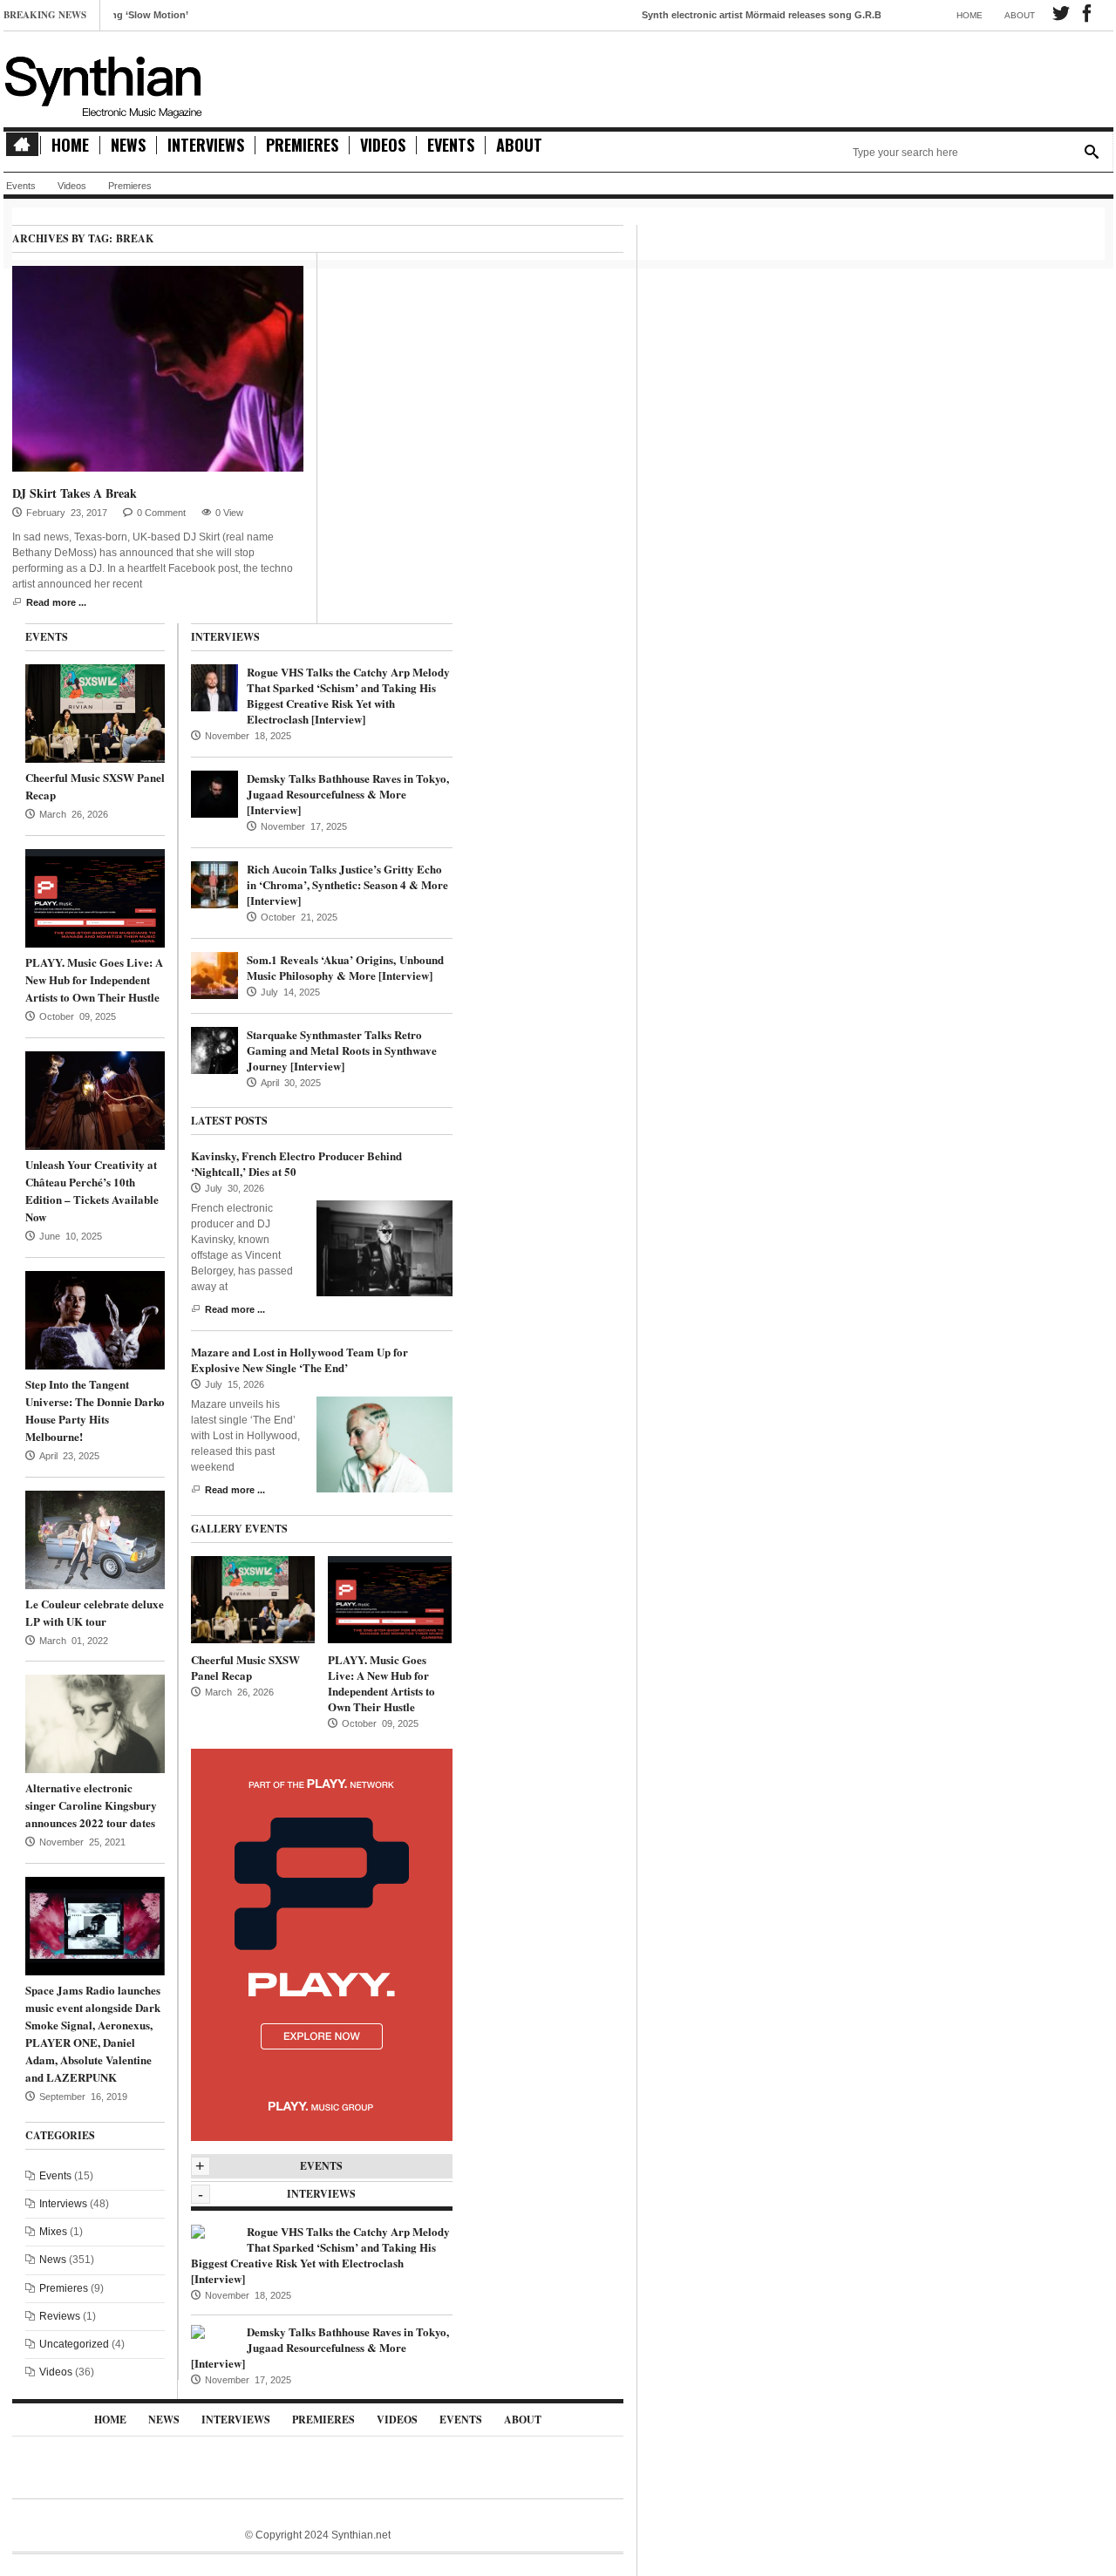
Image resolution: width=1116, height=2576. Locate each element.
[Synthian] (104, 83)
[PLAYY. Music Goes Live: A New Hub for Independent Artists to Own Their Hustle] (95, 898)
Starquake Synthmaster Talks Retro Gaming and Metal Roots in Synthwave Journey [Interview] (342, 1050)
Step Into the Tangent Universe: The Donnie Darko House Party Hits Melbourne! (95, 1410)
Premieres (302, 145)
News (128, 145)
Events (451, 145)
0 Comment (161, 513)
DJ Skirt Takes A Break (75, 493)
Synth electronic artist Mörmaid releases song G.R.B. (711, 15)
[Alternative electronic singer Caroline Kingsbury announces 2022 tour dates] (95, 1723)
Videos (383, 145)
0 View (229, 513)
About (1020, 15)
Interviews (206, 145)
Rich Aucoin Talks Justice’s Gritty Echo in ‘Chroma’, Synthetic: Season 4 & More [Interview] (347, 884)
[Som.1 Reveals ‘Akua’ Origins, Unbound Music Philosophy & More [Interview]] (214, 975)
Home (970, 15)
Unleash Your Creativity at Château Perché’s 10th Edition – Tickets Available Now (92, 1190)
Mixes (53, 2232)
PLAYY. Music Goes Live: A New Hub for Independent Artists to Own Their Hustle (94, 979)
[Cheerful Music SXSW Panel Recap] (95, 713)
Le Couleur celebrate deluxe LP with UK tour (95, 1612)
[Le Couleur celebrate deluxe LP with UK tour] (95, 1539)
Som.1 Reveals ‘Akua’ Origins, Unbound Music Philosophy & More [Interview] (345, 967)
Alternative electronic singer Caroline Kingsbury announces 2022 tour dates (91, 1805)
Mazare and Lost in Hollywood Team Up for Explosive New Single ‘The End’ (299, 1359)
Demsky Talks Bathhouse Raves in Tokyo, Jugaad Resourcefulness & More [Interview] (348, 794)
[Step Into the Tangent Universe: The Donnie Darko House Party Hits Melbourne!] (95, 1319)
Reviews (60, 2316)
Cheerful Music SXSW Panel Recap (245, 1667)
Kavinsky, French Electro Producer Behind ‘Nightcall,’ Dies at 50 (296, 1163)
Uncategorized (74, 2344)
